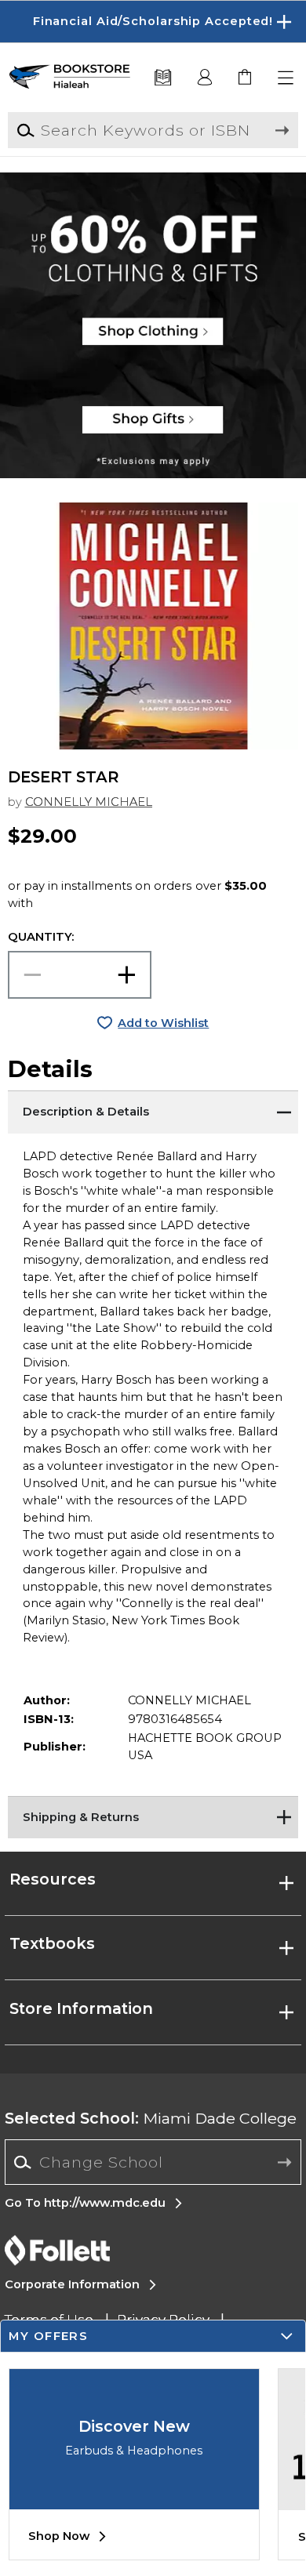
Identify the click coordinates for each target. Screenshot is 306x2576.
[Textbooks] (163, 78)
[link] (246, 78)
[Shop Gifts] (153, 427)
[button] (153, 22)
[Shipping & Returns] (153, 1816)
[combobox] (153, 2162)
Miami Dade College (151, 2118)
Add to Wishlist (163, 1023)
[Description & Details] (153, 1110)
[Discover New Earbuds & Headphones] (134, 2498)
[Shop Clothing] (153, 223)
